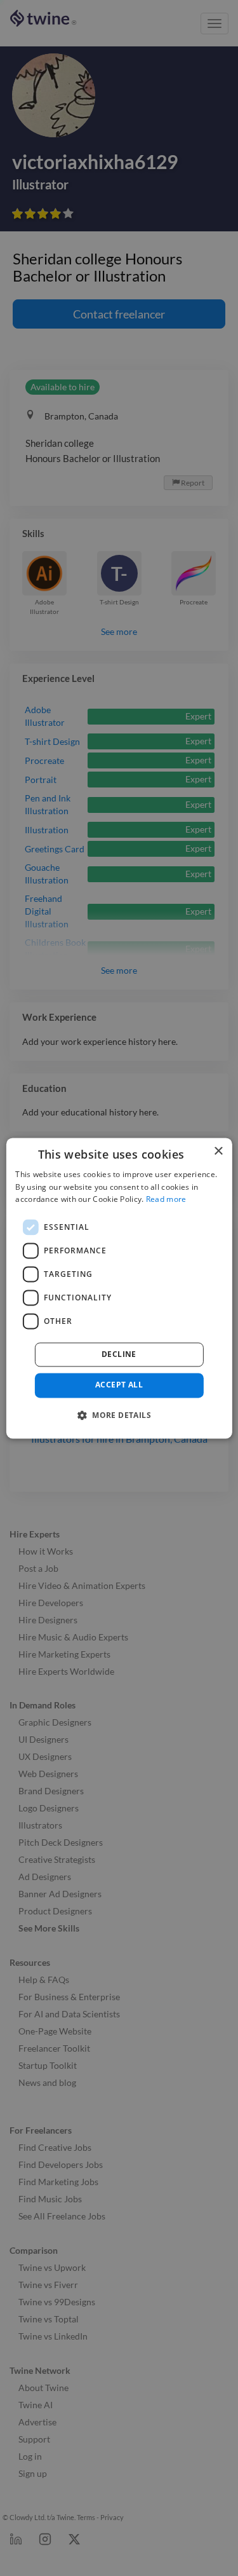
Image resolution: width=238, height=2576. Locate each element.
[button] (119, 1415)
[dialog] (119, 1288)
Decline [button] (119, 1355)
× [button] (218, 1151)
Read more (166, 1200)
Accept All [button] (119, 1385)
